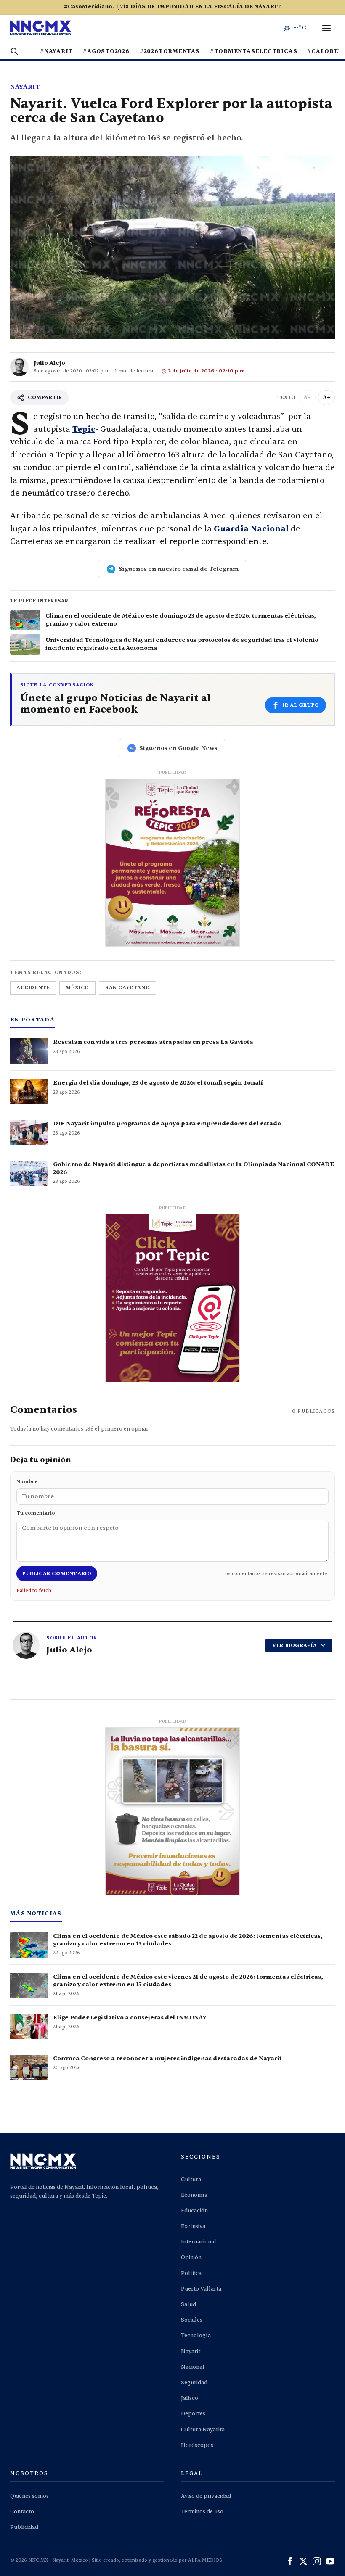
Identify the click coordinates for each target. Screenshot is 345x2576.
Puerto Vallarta (201, 2289)
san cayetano (127, 987)
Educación (194, 2211)
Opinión (191, 2257)
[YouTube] (330, 2561)
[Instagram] (317, 2561)
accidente (33, 987)
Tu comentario (36, 1513)
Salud (188, 2304)
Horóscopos (197, 2445)
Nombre (27, 1481)
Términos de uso (202, 2512)
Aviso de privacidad (206, 2496)
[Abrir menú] (326, 28)
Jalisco (190, 2398)
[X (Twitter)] (303, 2561)
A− (307, 397)
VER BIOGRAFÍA (295, 1645)
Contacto (22, 2512)
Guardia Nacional (251, 529)
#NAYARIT (56, 51)
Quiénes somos (29, 2496)
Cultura (191, 2180)
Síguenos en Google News (178, 748)
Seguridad (194, 2383)
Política (191, 2273)
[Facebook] (290, 2561)
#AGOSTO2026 (106, 51)
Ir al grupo (301, 705)
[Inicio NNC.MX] (41, 28)
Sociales (192, 2320)
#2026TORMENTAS (170, 51)
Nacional (193, 2367)
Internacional (199, 2242)
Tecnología (196, 2336)
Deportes (193, 2414)
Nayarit (25, 87)
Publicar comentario (57, 1573)
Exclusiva (193, 2226)
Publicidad (24, 2527)
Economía (194, 2195)
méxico (77, 987)
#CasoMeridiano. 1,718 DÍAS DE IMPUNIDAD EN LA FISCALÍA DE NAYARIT (172, 7)
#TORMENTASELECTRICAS (254, 51)
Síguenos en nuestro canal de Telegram (179, 569)
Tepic (84, 429)
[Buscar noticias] (14, 51)
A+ (326, 397)
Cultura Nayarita (203, 2430)
